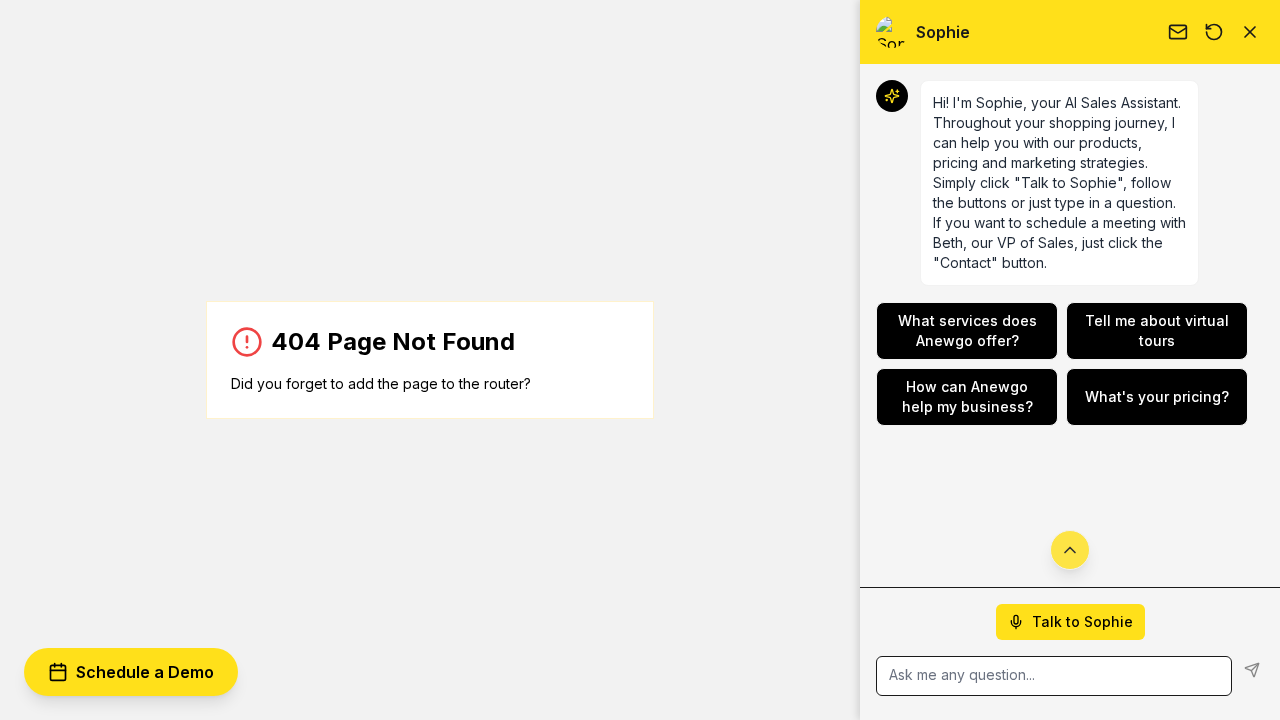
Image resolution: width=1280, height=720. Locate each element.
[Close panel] (1250, 32)
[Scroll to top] (1070, 550)
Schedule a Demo (145, 672)
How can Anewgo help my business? (967, 396)
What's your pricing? (1157, 396)
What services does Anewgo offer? (967, 330)
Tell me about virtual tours (1157, 330)
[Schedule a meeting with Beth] (1178, 32)
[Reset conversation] (1214, 32)
